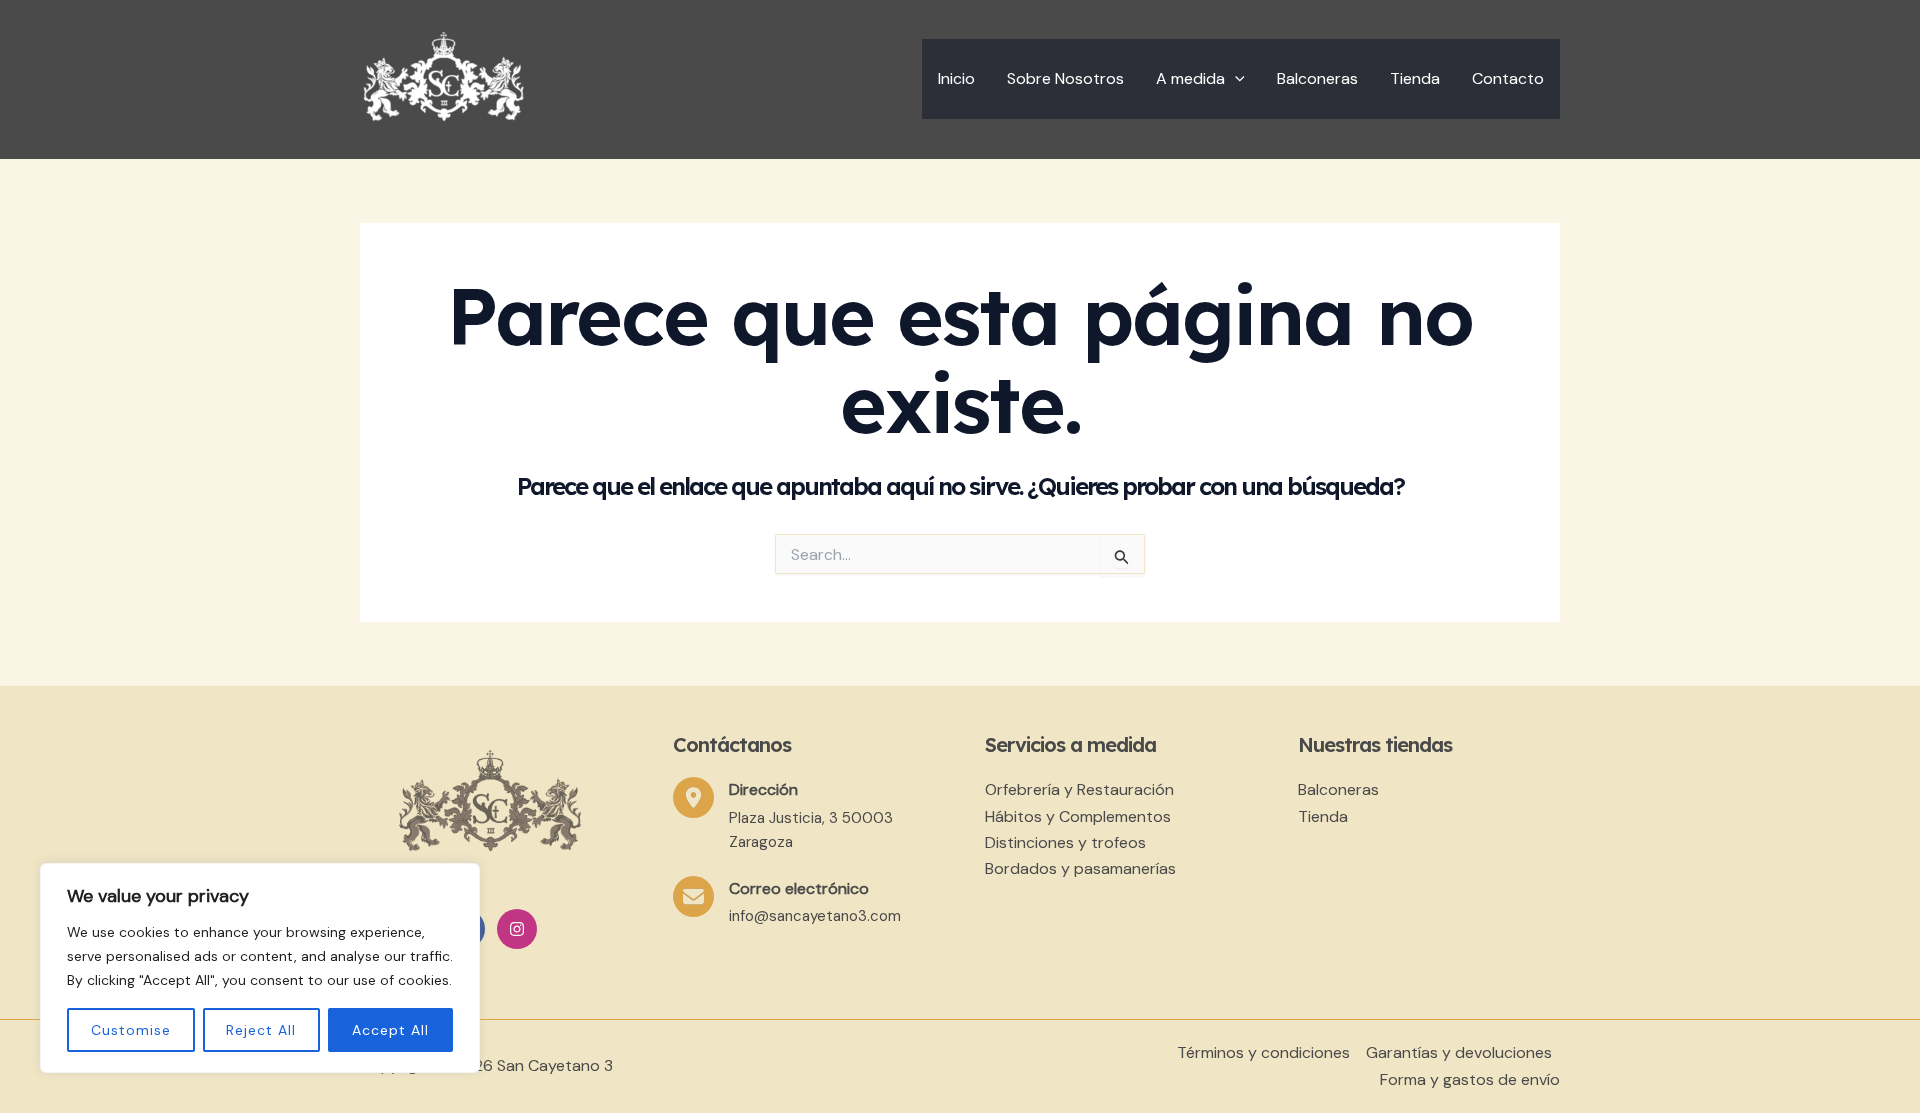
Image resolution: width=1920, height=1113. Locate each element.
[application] (1235, 79)
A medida (1190, 78)
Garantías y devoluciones (1459, 1052)
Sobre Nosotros (1065, 78)
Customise (131, 1030)
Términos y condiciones (1263, 1052)
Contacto (1508, 78)
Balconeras (1317, 78)
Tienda (1415, 78)
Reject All (261, 1030)
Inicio (956, 78)
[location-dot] (693, 797)
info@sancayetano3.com (815, 916)
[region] (260, 968)
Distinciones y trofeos (1065, 842)
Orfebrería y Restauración (1079, 789)
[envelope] (693, 896)
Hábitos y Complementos (1078, 816)
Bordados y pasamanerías (1080, 868)
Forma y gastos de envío (1470, 1079)
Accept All (390, 1030)
